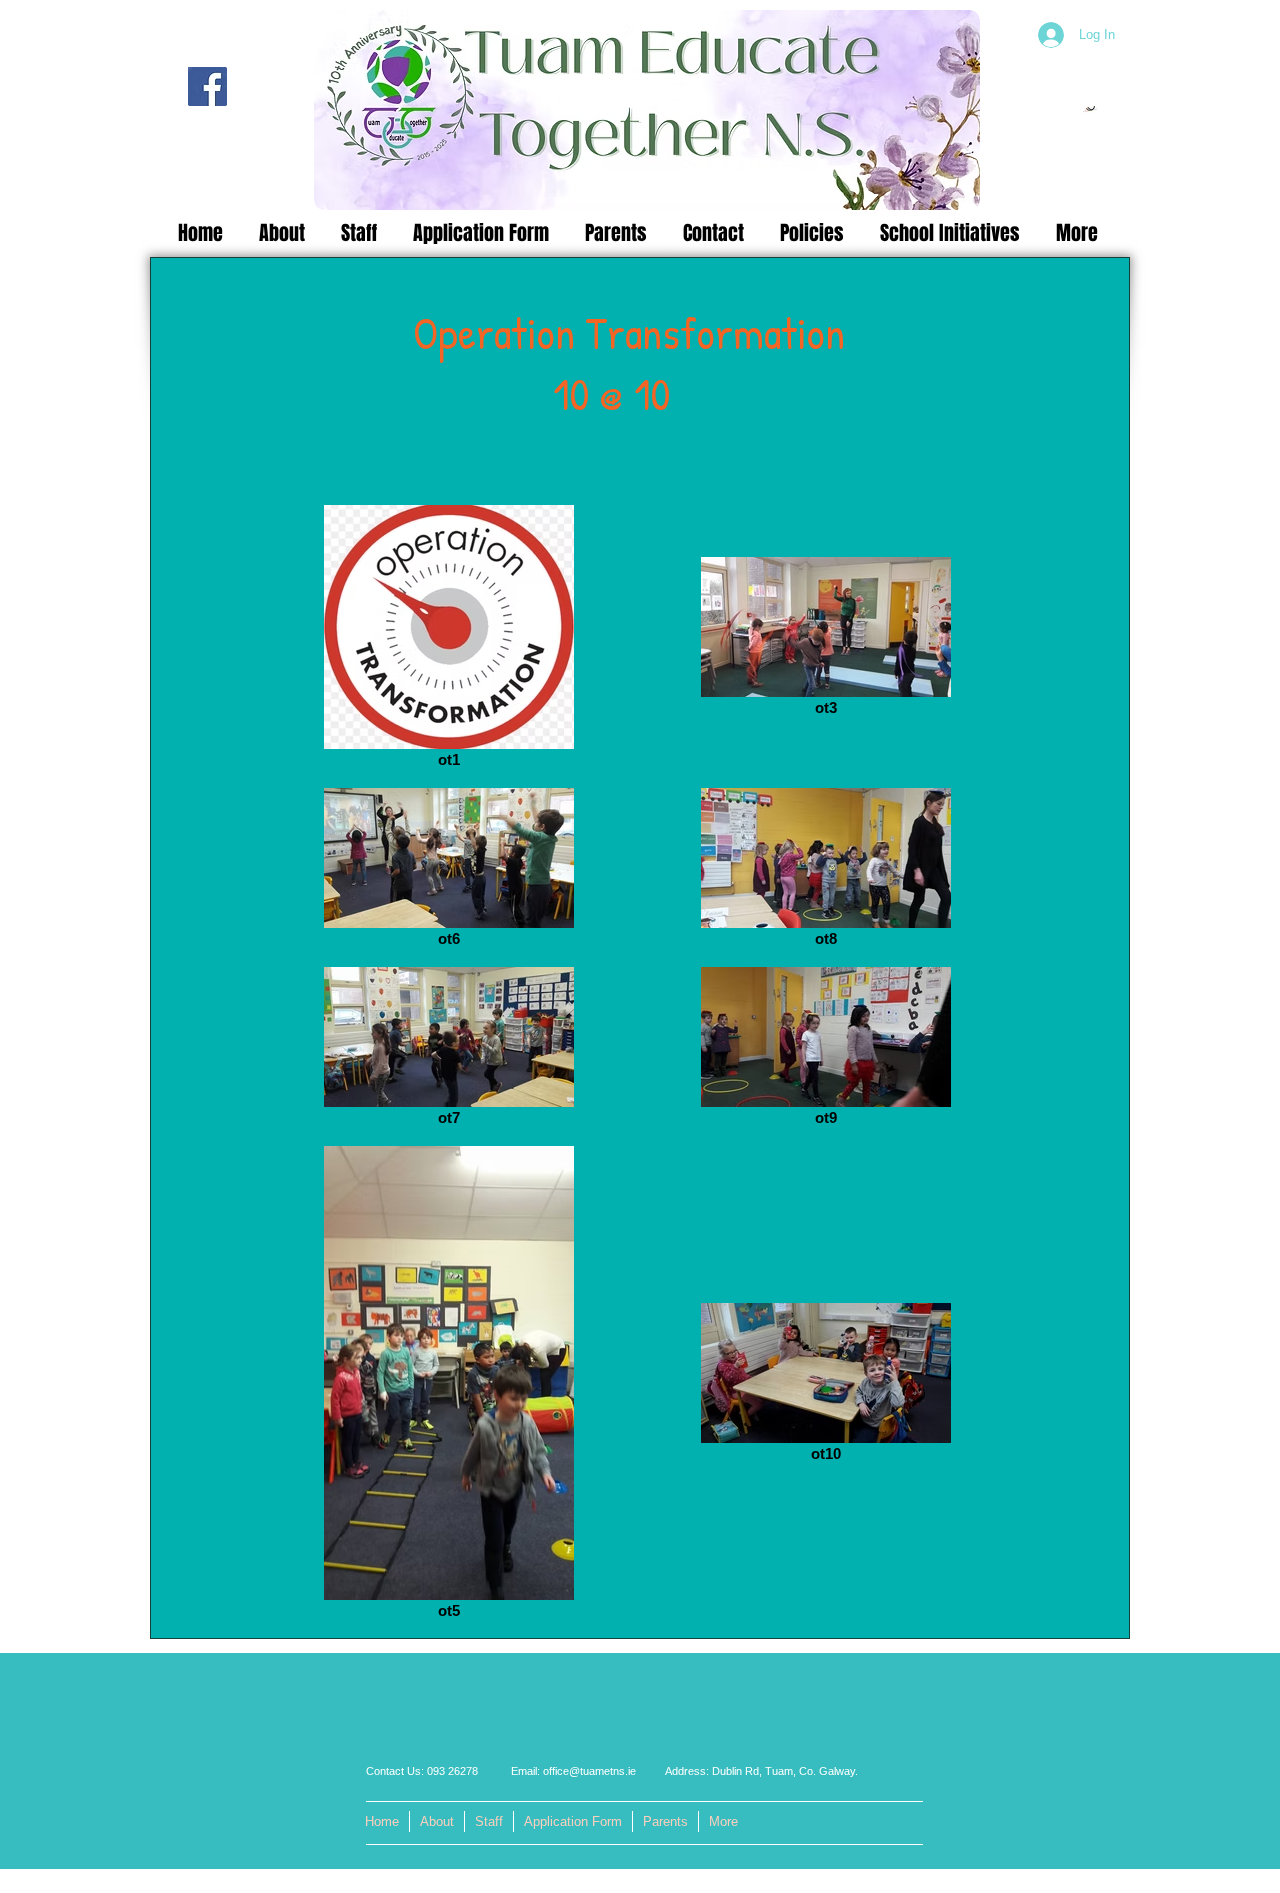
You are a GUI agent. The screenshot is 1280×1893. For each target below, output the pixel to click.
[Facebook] (207, 86)
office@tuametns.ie (589, 1771)
